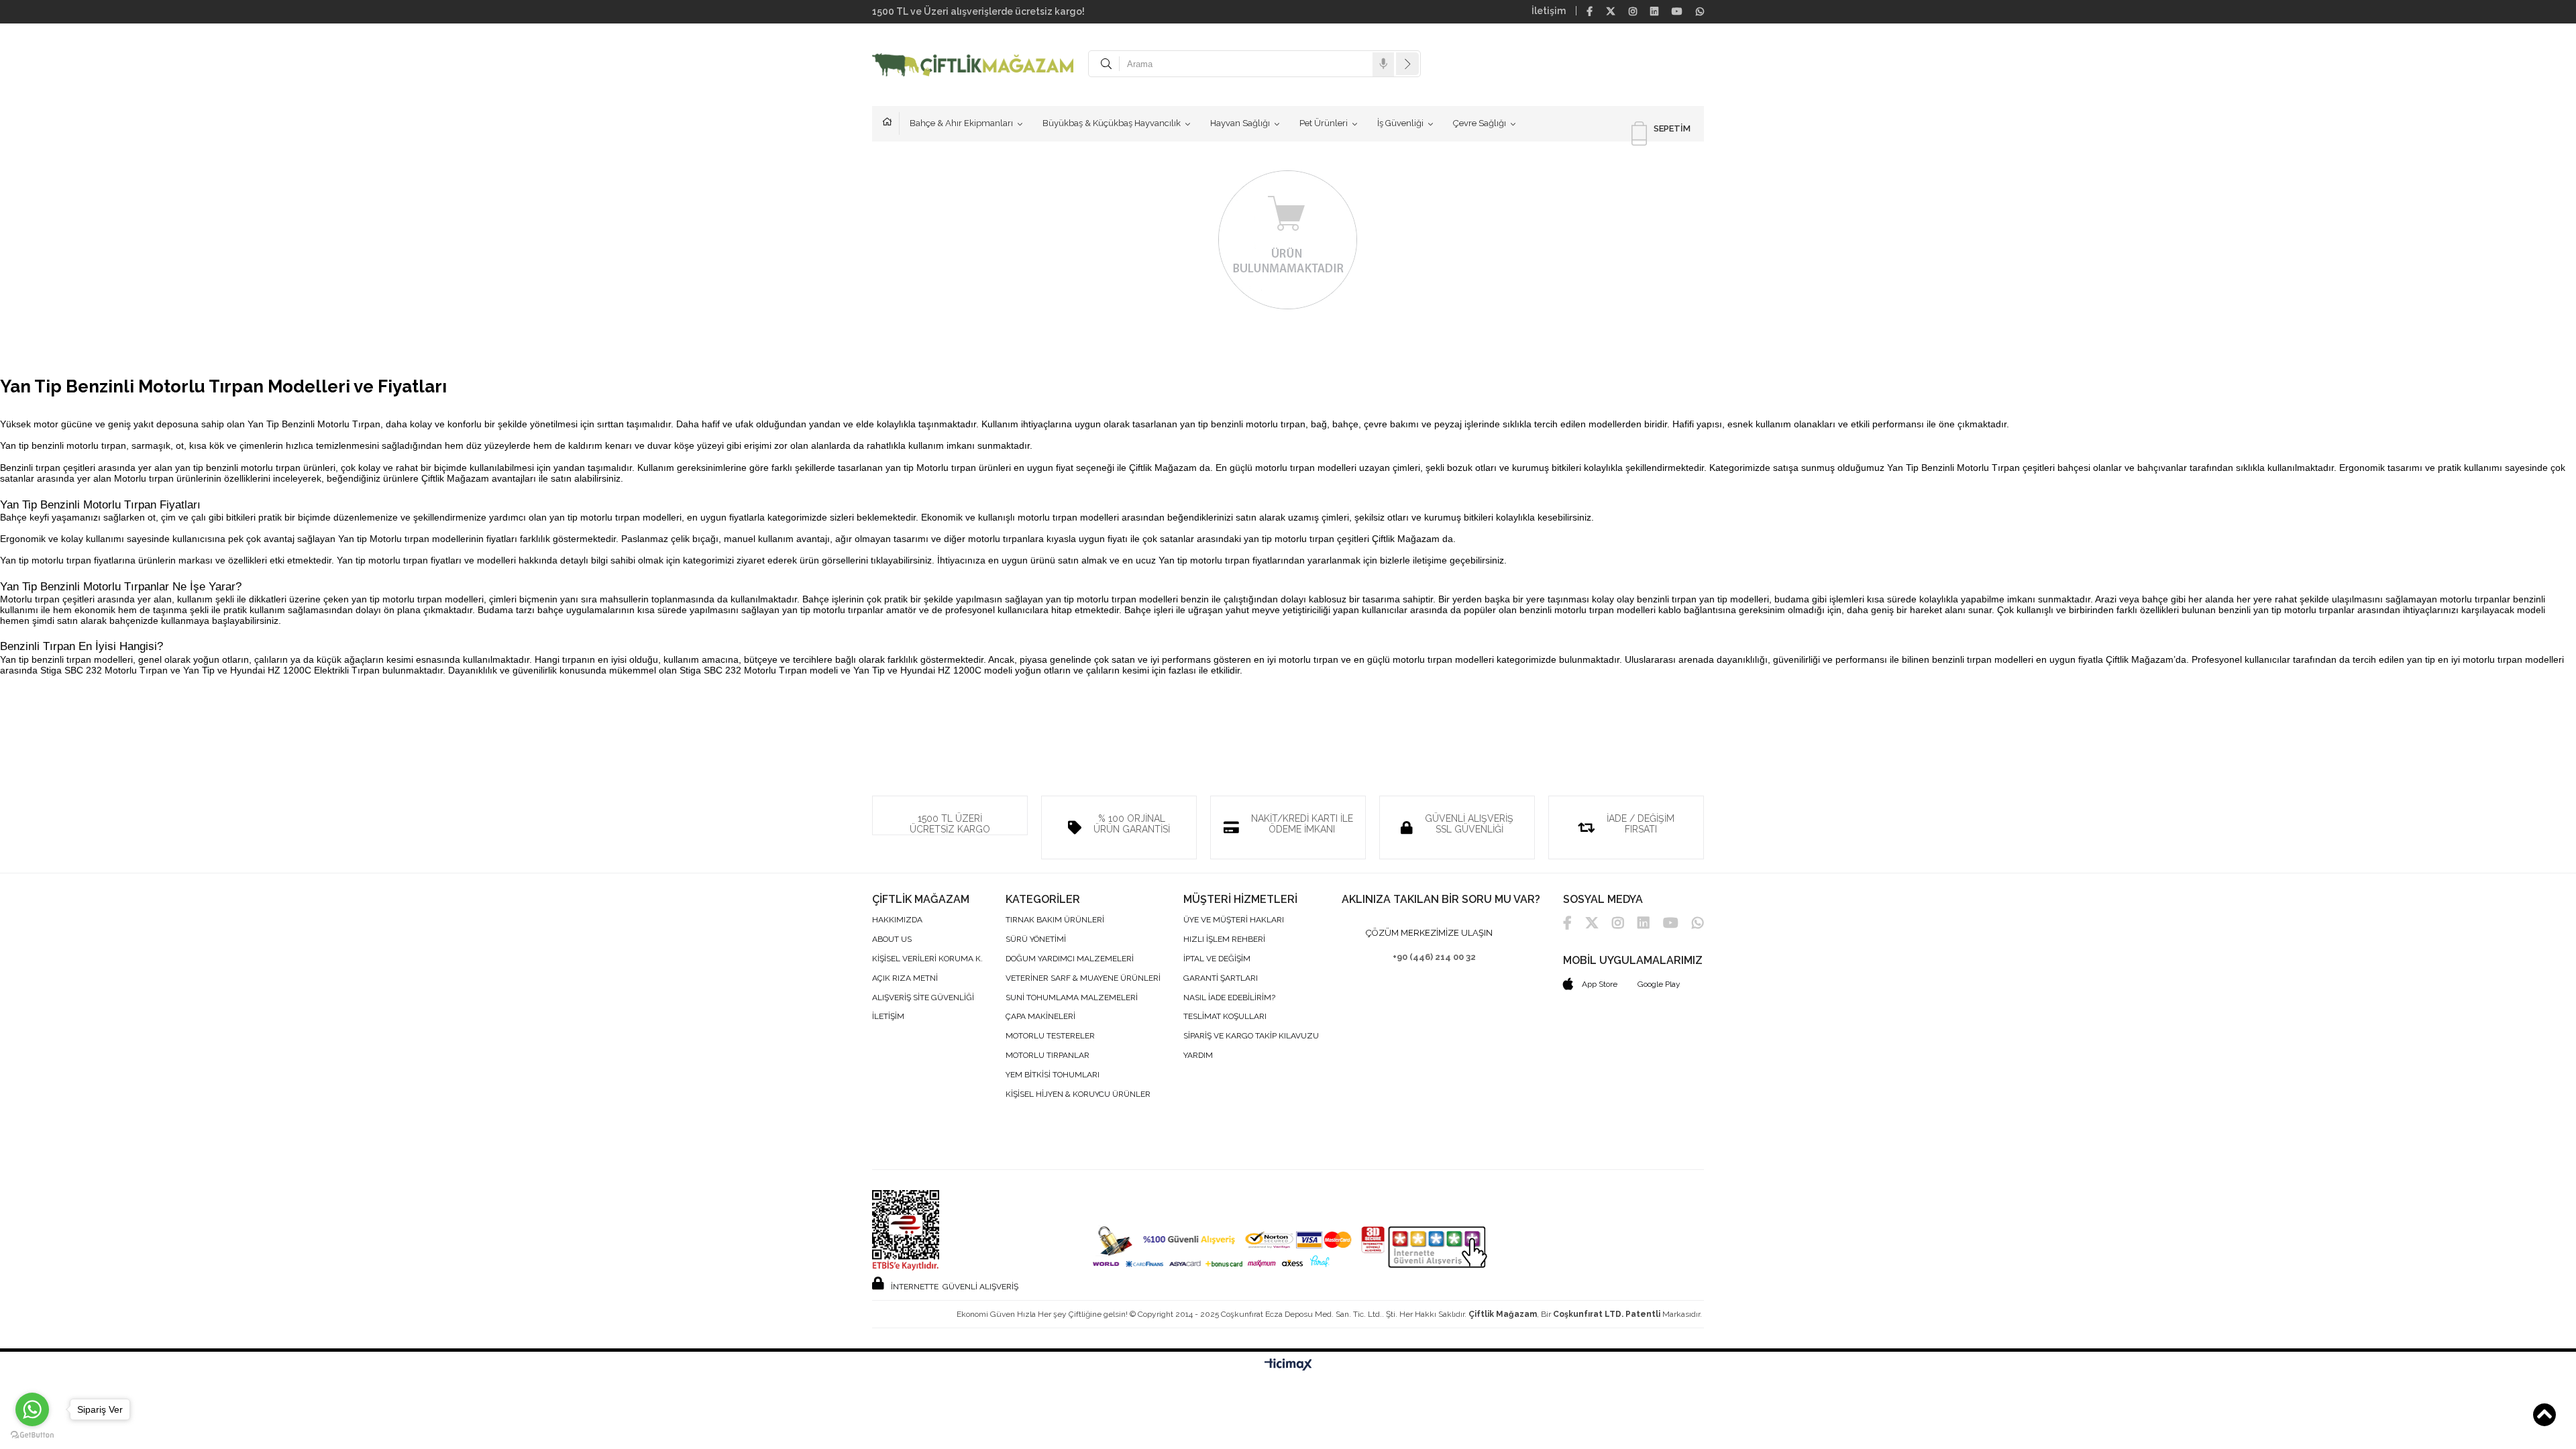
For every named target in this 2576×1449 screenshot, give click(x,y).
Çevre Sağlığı (1480, 123)
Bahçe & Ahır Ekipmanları (961, 123)
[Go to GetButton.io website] (32, 1435)
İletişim (1549, 11)
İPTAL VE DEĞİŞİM (1217, 959)
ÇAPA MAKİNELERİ (1040, 1017)
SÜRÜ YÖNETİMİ (1036, 940)
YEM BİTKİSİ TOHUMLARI (1053, 1075)
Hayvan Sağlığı (1240, 123)
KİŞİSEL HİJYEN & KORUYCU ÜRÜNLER (1078, 1094)
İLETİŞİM (888, 1017)
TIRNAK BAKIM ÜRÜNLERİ (1055, 920)
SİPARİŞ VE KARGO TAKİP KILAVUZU (1251, 1036)
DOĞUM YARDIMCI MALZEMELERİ (1070, 959)
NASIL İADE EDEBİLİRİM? (1229, 998)
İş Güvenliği (1400, 123)
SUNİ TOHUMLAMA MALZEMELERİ (1072, 998)
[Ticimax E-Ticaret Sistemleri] (1288, 1365)
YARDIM (1198, 1056)
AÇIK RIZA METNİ (905, 978)
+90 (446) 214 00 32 (1434, 957)
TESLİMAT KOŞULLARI (1225, 1017)
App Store (1599, 984)
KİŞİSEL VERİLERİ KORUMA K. (927, 959)
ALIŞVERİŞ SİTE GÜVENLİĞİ (923, 998)
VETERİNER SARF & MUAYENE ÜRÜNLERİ (1083, 978)
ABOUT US (892, 940)
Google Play (1659, 984)
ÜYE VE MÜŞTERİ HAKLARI (1234, 920)
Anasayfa (891, 123)
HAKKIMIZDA (897, 920)
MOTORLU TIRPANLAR (1048, 1056)
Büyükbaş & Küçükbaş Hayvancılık (1112, 123)
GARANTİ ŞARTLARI (1221, 978)
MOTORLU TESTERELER (1050, 1036)
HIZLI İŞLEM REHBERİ (1224, 940)
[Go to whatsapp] (32, 1409)
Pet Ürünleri (1324, 123)
